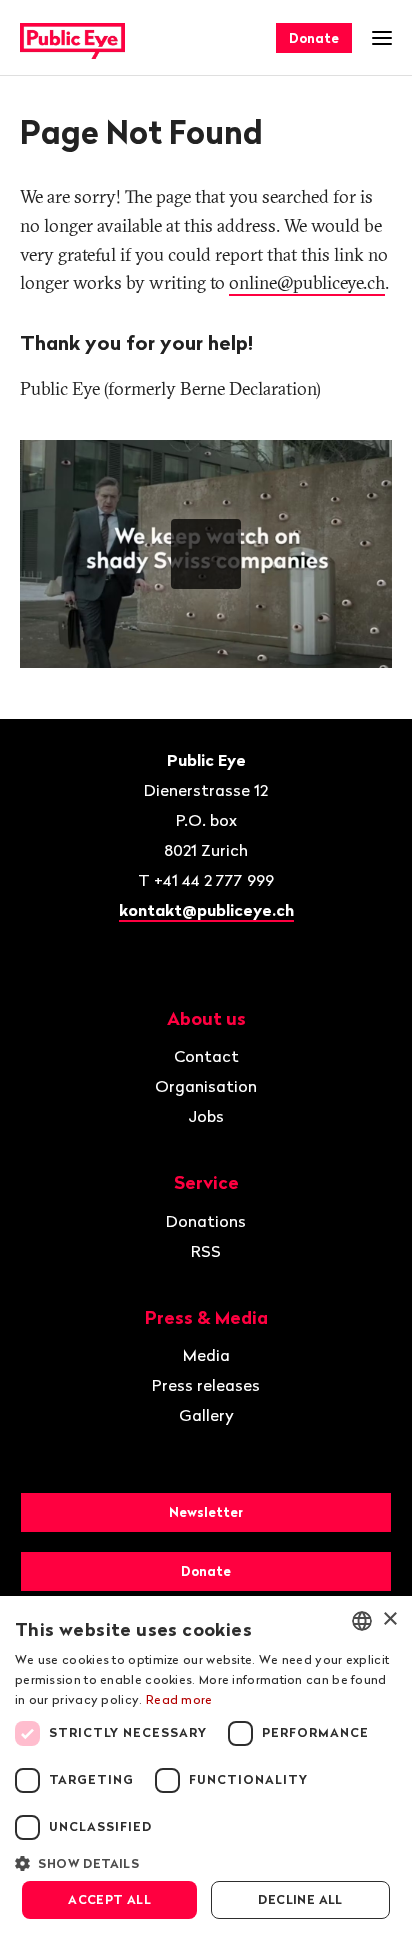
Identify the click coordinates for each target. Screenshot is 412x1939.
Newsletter (206, 1512)
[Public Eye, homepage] (72, 38)
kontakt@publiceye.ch (206, 910)
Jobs (206, 1116)
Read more (179, 1699)
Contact (206, 1056)
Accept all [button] (109, 1899)
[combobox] (362, 1621)
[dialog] (206, 1767)
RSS (206, 1251)
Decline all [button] (300, 1899)
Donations (206, 1221)
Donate (314, 38)
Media (206, 1355)
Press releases (206, 1385)
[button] (206, 1862)
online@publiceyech (307, 282)
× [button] (389, 1619)
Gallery (206, 1415)
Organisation (206, 1086)
